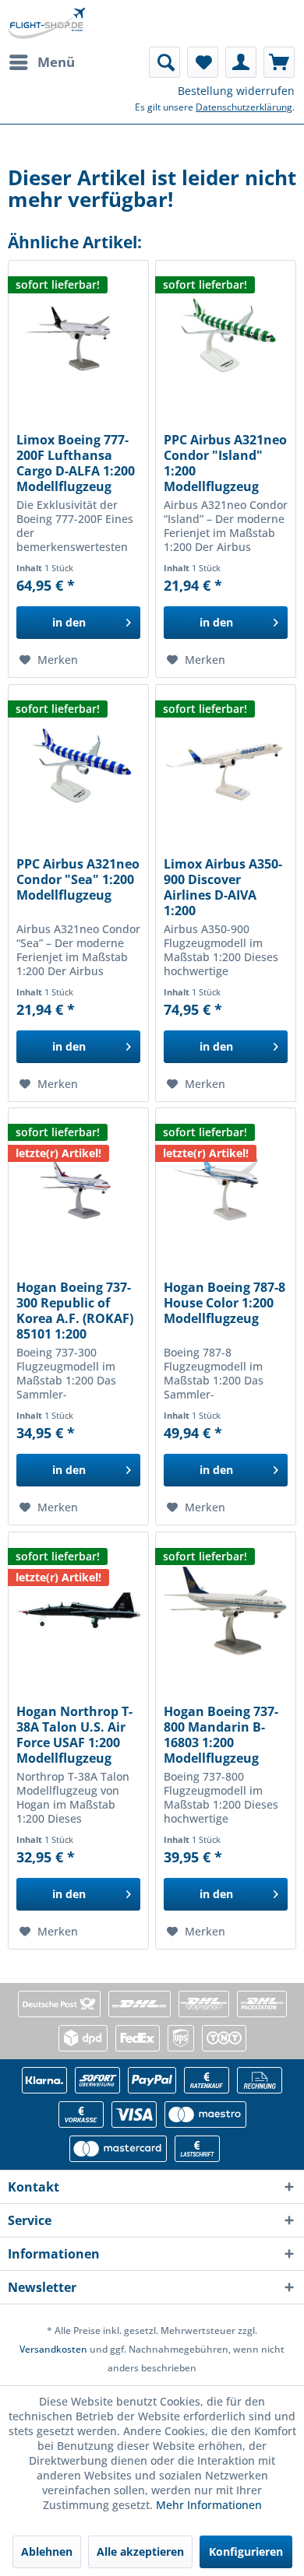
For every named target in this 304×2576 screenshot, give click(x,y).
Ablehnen (47, 2551)
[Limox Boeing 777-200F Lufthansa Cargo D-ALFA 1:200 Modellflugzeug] (78, 339)
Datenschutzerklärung (244, 107)
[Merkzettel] (203, 62)
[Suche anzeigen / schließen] (164, 62)
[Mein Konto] (241, 62)
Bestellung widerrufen (236, 91)
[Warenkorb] (279, 62)
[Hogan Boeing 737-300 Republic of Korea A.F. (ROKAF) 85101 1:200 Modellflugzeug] (78, 1186)
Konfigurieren (246, 2551)
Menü (56, 62)
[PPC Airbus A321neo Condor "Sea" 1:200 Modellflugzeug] (78, 763)
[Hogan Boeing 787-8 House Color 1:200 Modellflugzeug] (226, 1186)
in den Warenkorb (69, 627)
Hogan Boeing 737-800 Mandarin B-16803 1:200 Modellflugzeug (221, 1735)
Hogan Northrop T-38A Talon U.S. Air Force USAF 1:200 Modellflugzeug (74, 1735)
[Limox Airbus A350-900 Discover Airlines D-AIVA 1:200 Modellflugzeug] (226, 763)
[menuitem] (41, 62)
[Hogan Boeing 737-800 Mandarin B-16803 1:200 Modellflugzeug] (226, 1610)
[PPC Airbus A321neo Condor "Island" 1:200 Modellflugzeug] (226, 339)
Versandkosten (53, 2349)
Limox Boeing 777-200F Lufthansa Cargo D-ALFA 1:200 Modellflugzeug (76, 463)
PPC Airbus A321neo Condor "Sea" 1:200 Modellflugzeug (78, 880)
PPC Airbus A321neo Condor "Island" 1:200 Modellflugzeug (225, 463)
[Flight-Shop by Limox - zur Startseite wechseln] (46, 23)
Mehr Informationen (209, 2505)
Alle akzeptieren (140, 2551)
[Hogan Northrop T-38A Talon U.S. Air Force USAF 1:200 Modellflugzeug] (78, 1610)
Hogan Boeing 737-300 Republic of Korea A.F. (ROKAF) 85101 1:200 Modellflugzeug (75, 1311)
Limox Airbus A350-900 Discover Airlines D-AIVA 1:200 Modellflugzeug (223, 887)
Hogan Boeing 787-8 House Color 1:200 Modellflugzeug (224, 1303)
